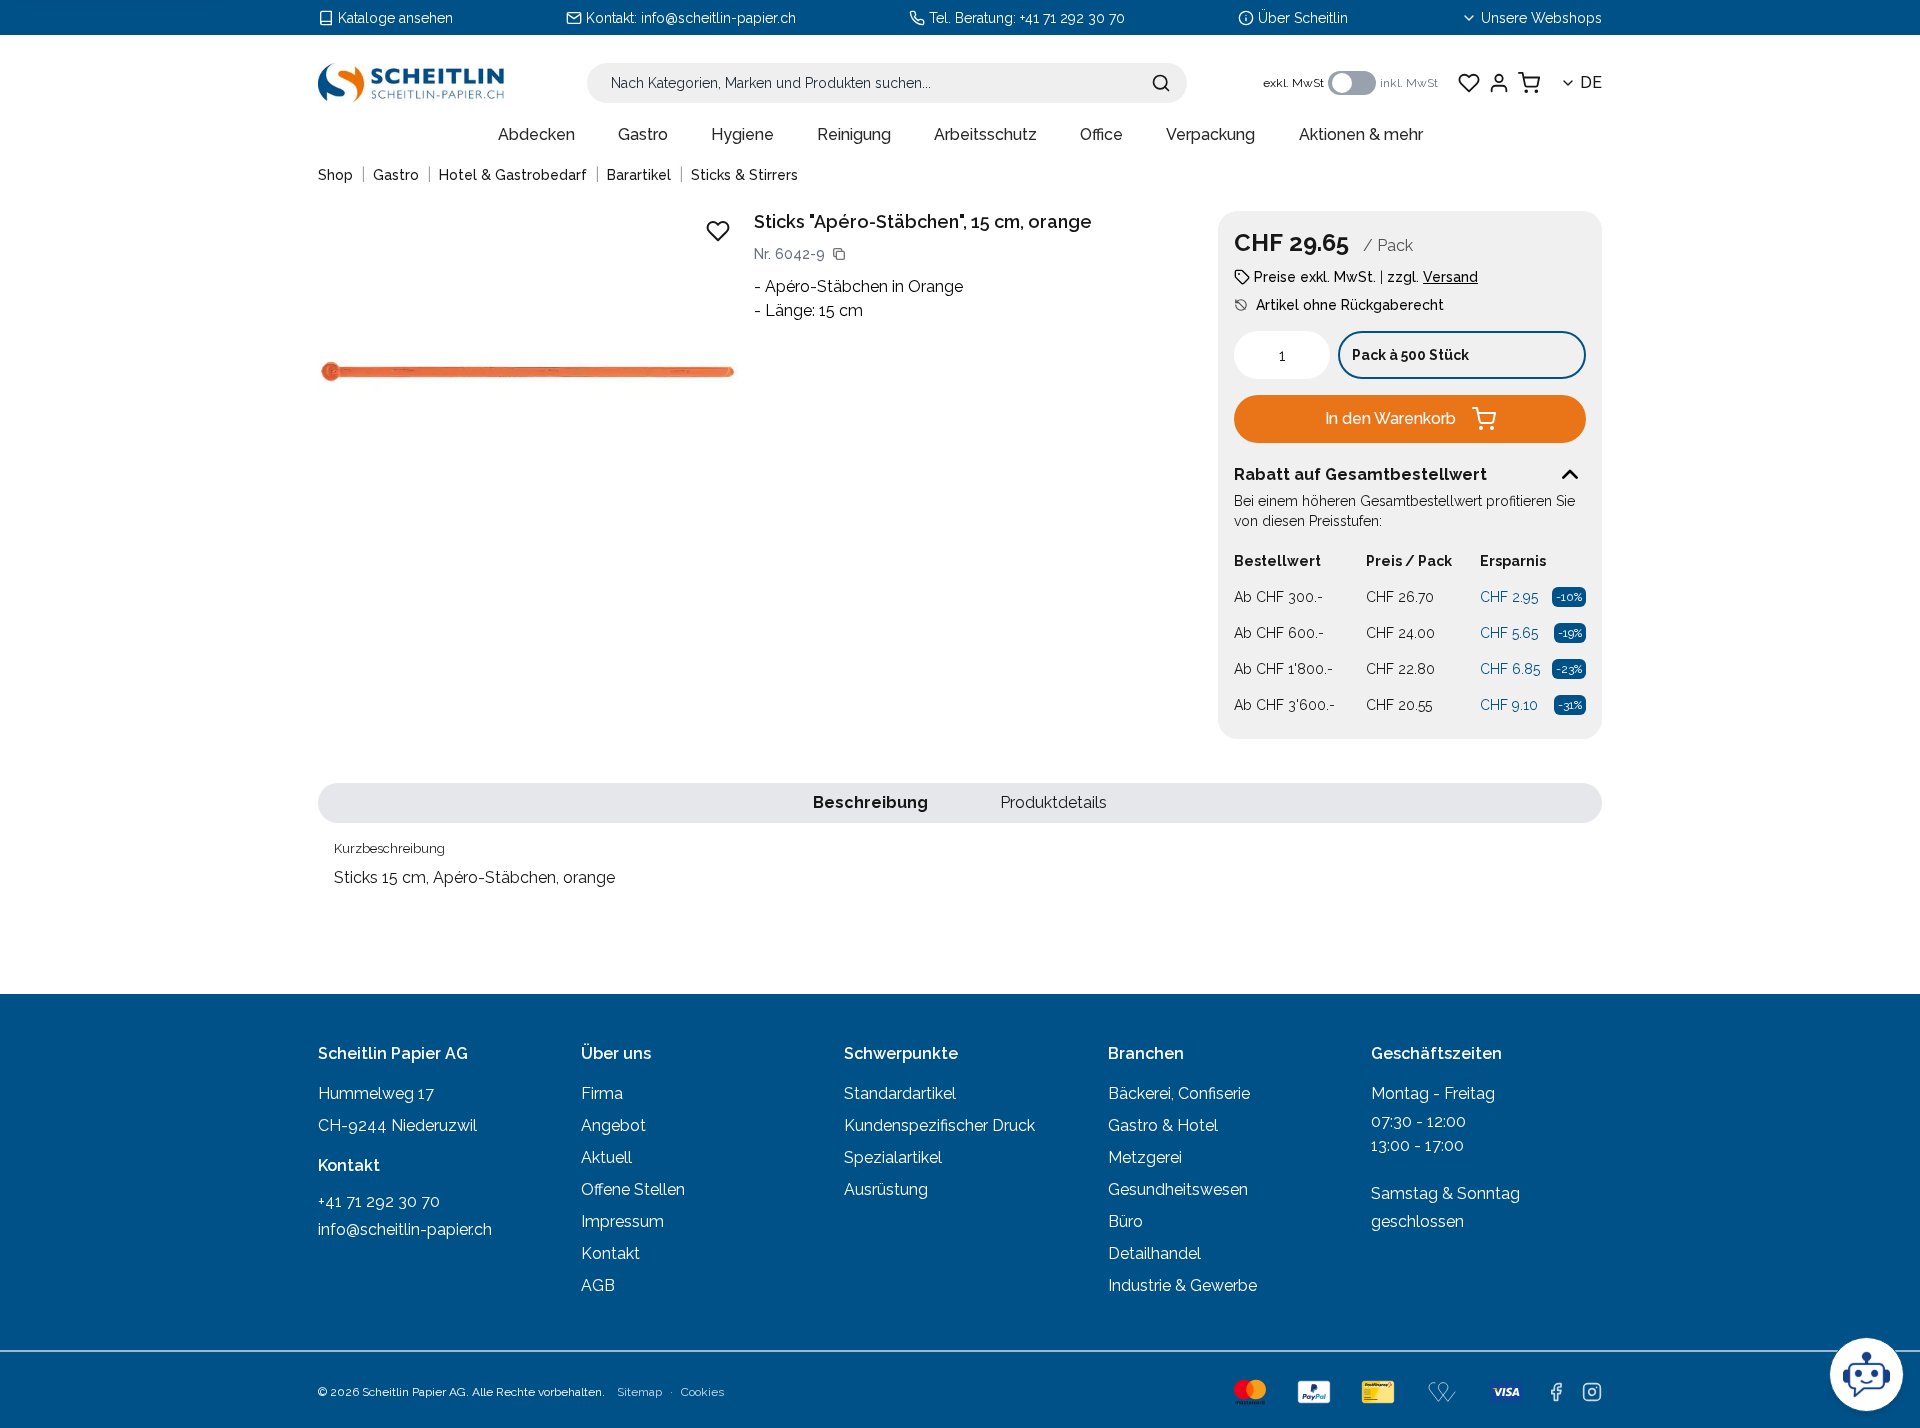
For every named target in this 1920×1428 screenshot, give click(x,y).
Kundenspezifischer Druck (939, 1125)
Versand (1450, 277)
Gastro (643, 134)
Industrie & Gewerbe (1182, 1285)
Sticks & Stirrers (744, 175)
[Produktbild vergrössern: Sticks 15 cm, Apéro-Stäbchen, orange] (528, 371)
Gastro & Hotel (1163, 1125)
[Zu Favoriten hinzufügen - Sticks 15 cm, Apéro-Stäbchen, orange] (718, 231)
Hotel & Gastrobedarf (513, 175)
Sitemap (639, 1392)
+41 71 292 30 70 (1072, 18)
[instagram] (1592, 1392)
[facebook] (1556, 1392)
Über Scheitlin (1303, 18)
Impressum (622, 1221)
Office (1101, 134)
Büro (1125, 1221)
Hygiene (742, 134)
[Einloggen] (1499, 83)
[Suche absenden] (1161, 83)
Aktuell (606, 1157)
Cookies (702, 1392)
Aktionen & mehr (1361, 134)
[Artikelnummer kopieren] (839, 254)
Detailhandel (1154, 1253)
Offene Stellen (633, 1189)
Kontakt (610, 1253)
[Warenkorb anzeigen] (1529, 83)
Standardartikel (900, 1093)
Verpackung (1210, 134)
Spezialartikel (893, 1157)
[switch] (1352, 83)
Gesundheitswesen (1178, 1189)
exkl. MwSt (1293, 83)
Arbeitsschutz (985, 134)
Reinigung (854, 134)
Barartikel (639, 175)
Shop (335, 175)
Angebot (613, 1125)
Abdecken (536, 134)
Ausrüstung (886, 1189)
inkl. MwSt (1409, 83)
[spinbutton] (1282, 355)
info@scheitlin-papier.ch (718, 18)
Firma (602, 1093)
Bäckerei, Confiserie (1179, 1093)
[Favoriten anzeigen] (1469, 83)
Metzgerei (1145, 1157)
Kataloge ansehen (395, 18)
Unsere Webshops (1541, 18)
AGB (598, 1285)
